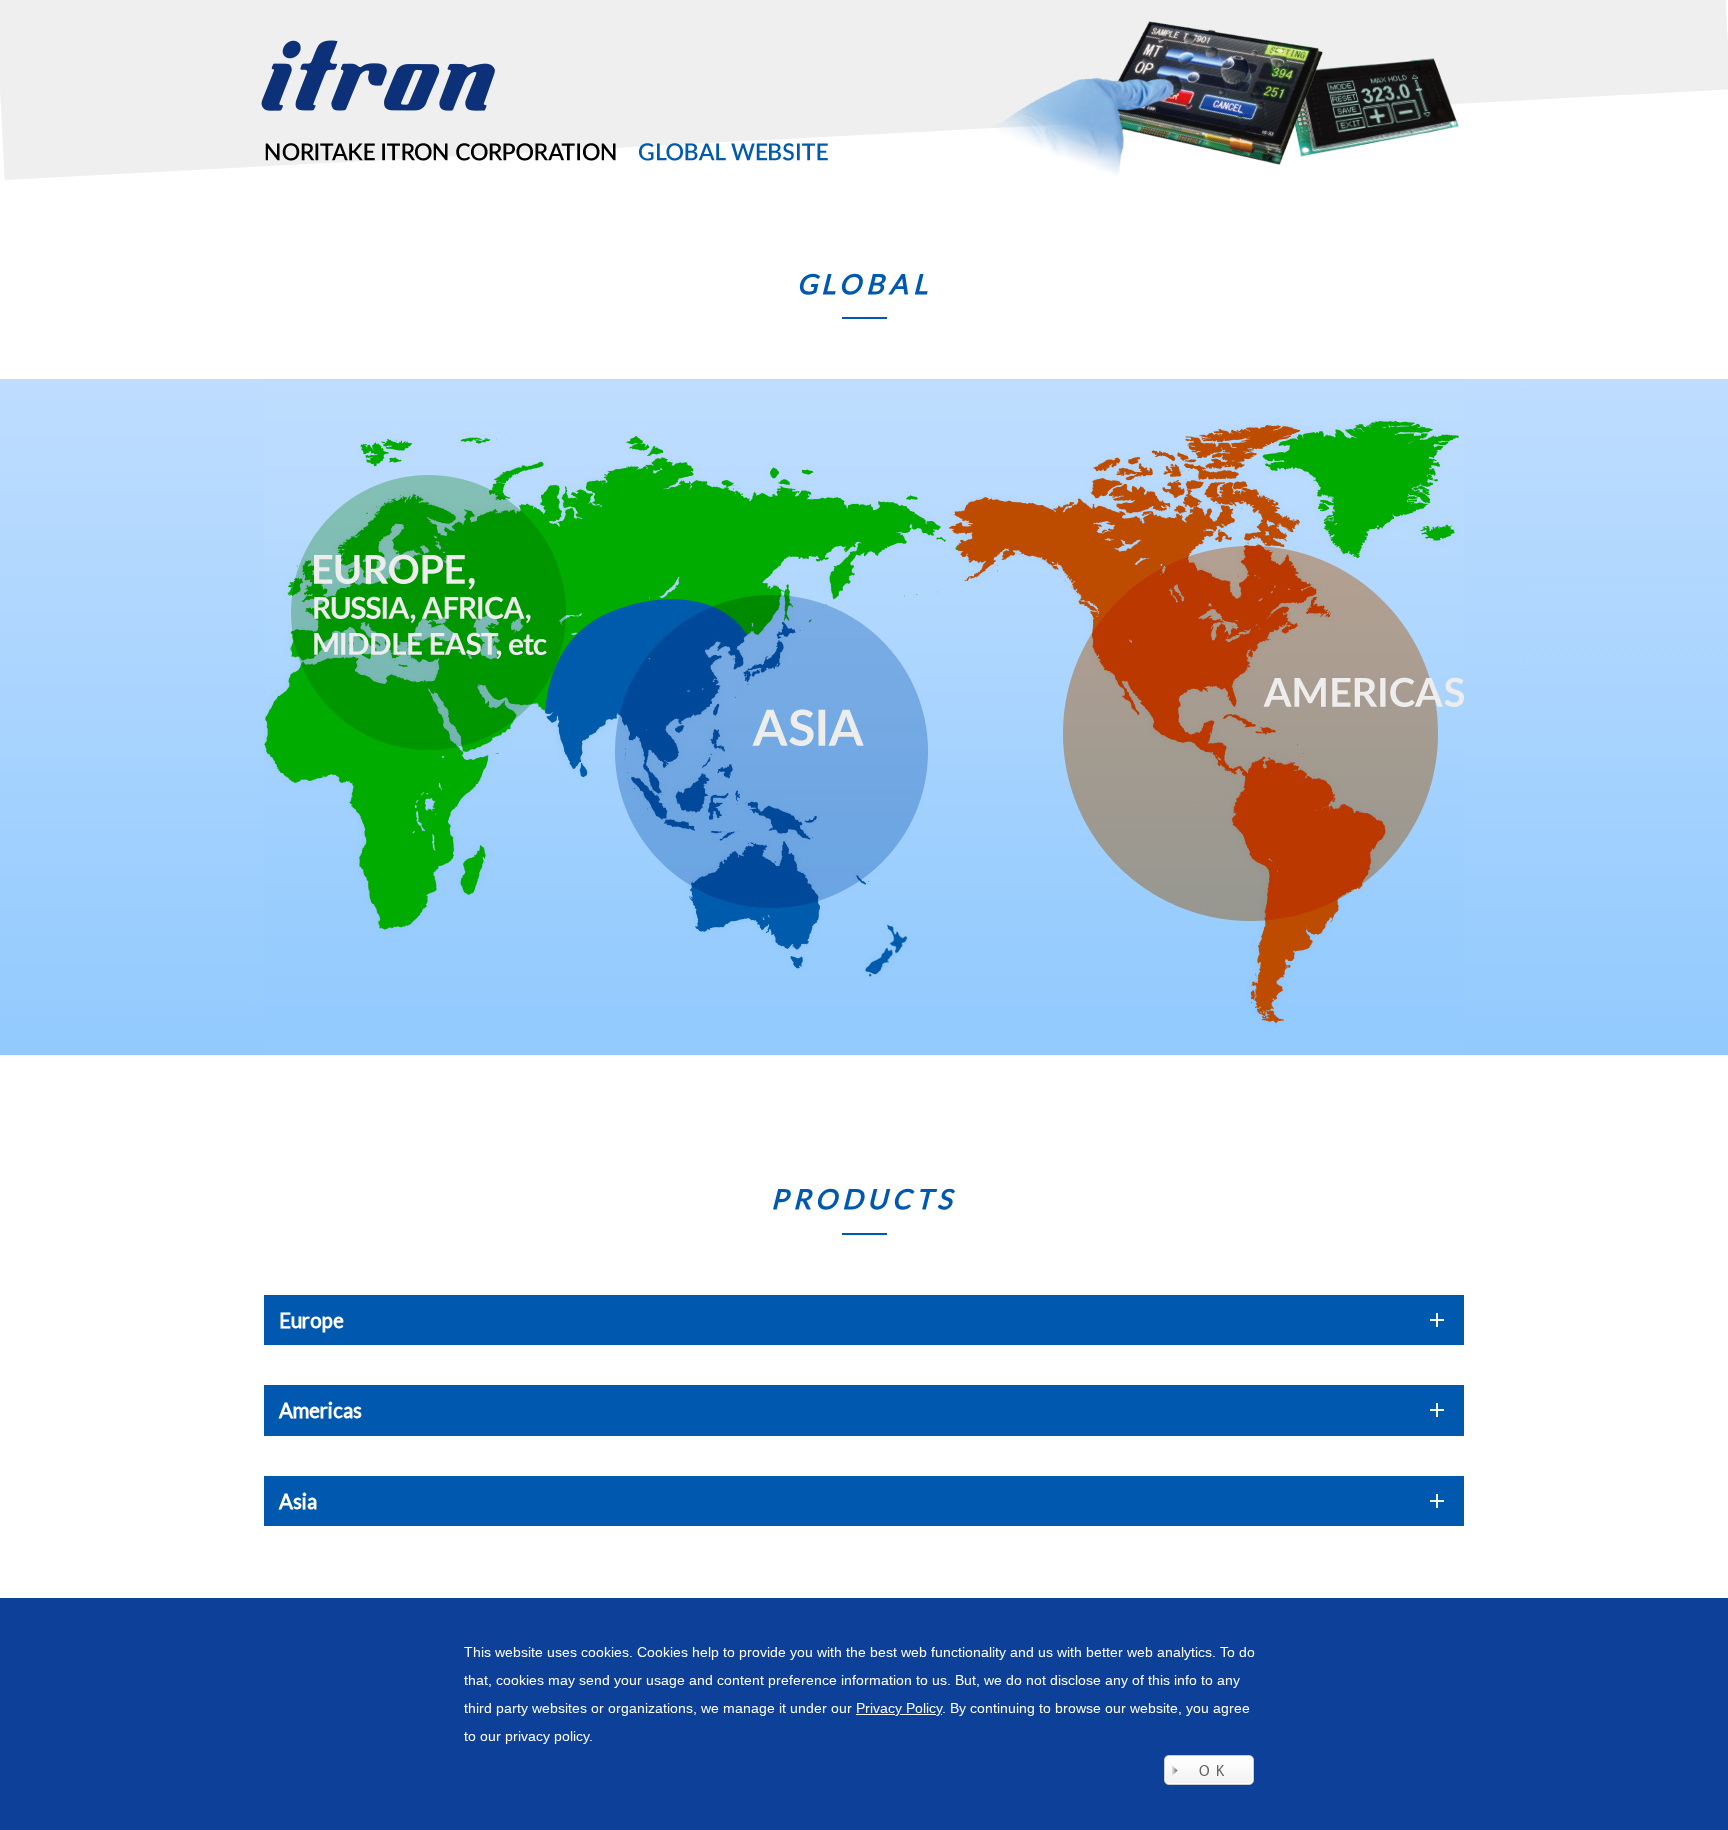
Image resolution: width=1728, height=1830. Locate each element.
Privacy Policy (899, 1708)
